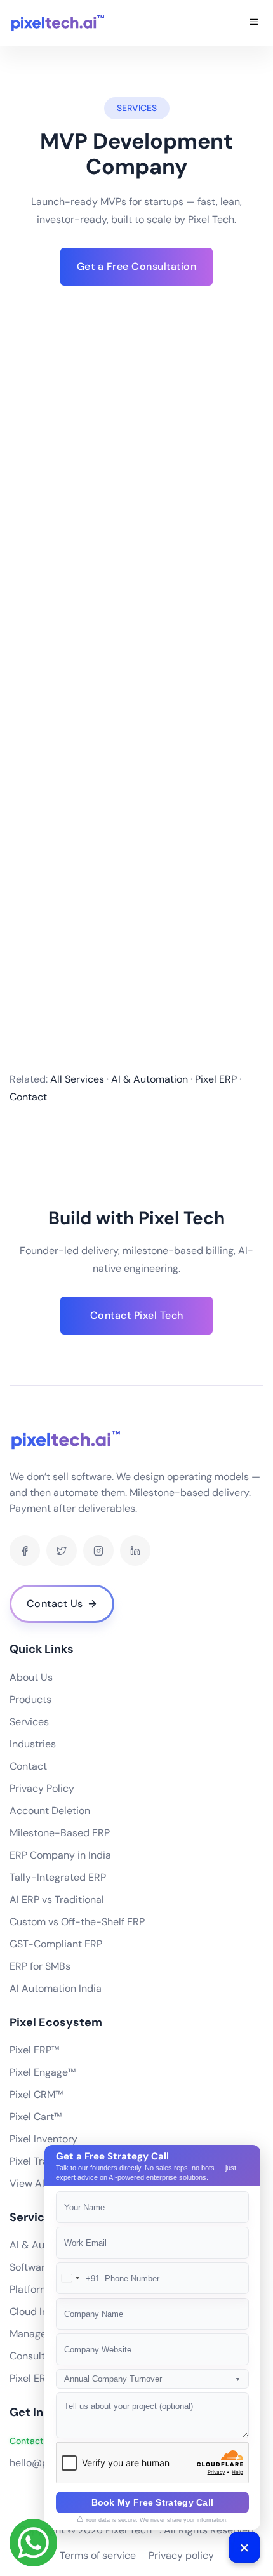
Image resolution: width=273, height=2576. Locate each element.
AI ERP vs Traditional (57, 1899)
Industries (33, 1744)
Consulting (34, 2356)
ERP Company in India (60, 1855)
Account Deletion (50, 1811)
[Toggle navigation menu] (254, 23)
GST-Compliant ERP (56, 1944)
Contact (28, 1766)
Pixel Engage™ (43, 2072)
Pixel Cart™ (36, 2117)
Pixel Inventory (43, 2139)
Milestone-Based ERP (60, 1833)
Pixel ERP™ (34, 2050)
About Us (31, 1677)
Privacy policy (181, 2555)
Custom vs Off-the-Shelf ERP (77, 1922)
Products (30, 1699)
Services (29, 1722)
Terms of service (98, 2555)
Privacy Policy (42, 1788)
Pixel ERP (30, 2378)
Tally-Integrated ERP (58, 1877)
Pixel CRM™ (36, 2094)
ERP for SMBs (40, 1966)
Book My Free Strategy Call (153, 2502)
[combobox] (78, 2278)
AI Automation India (56, 1988)
